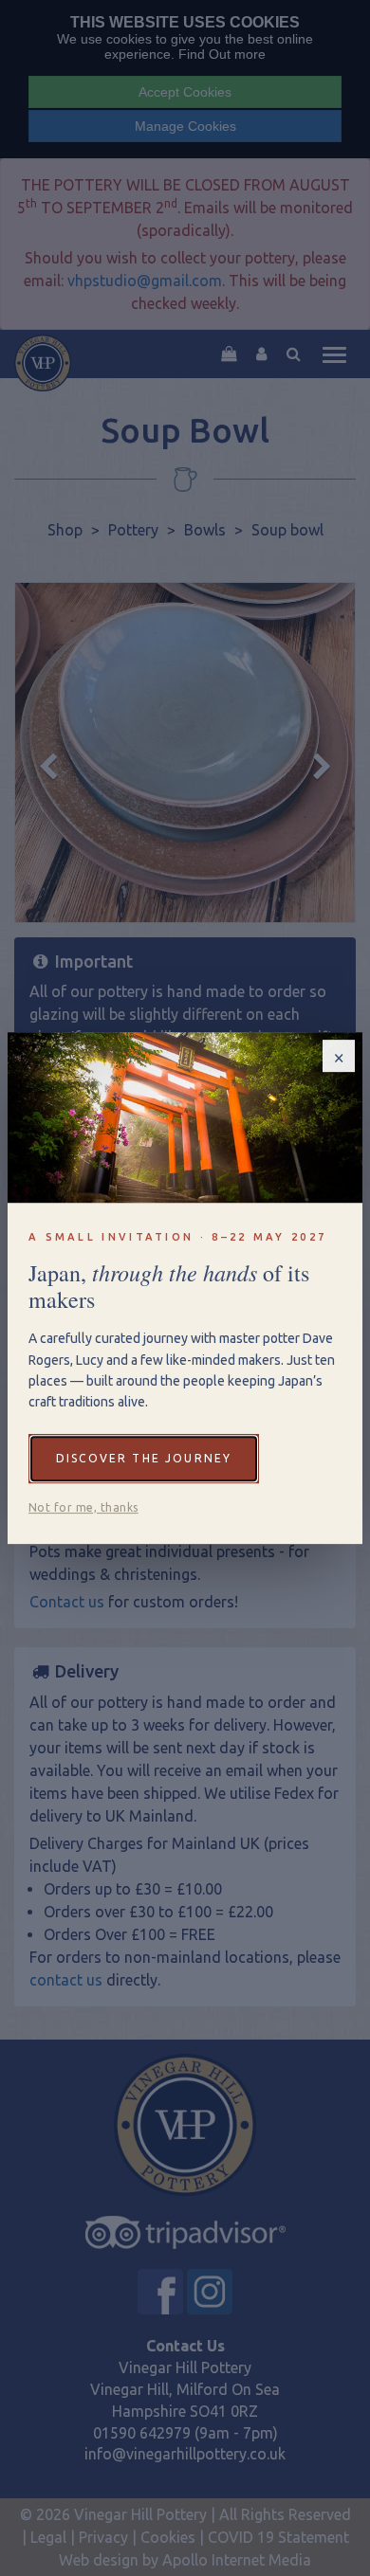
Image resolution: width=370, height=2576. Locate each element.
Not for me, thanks (83, 1507)
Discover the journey (144, 1458)
